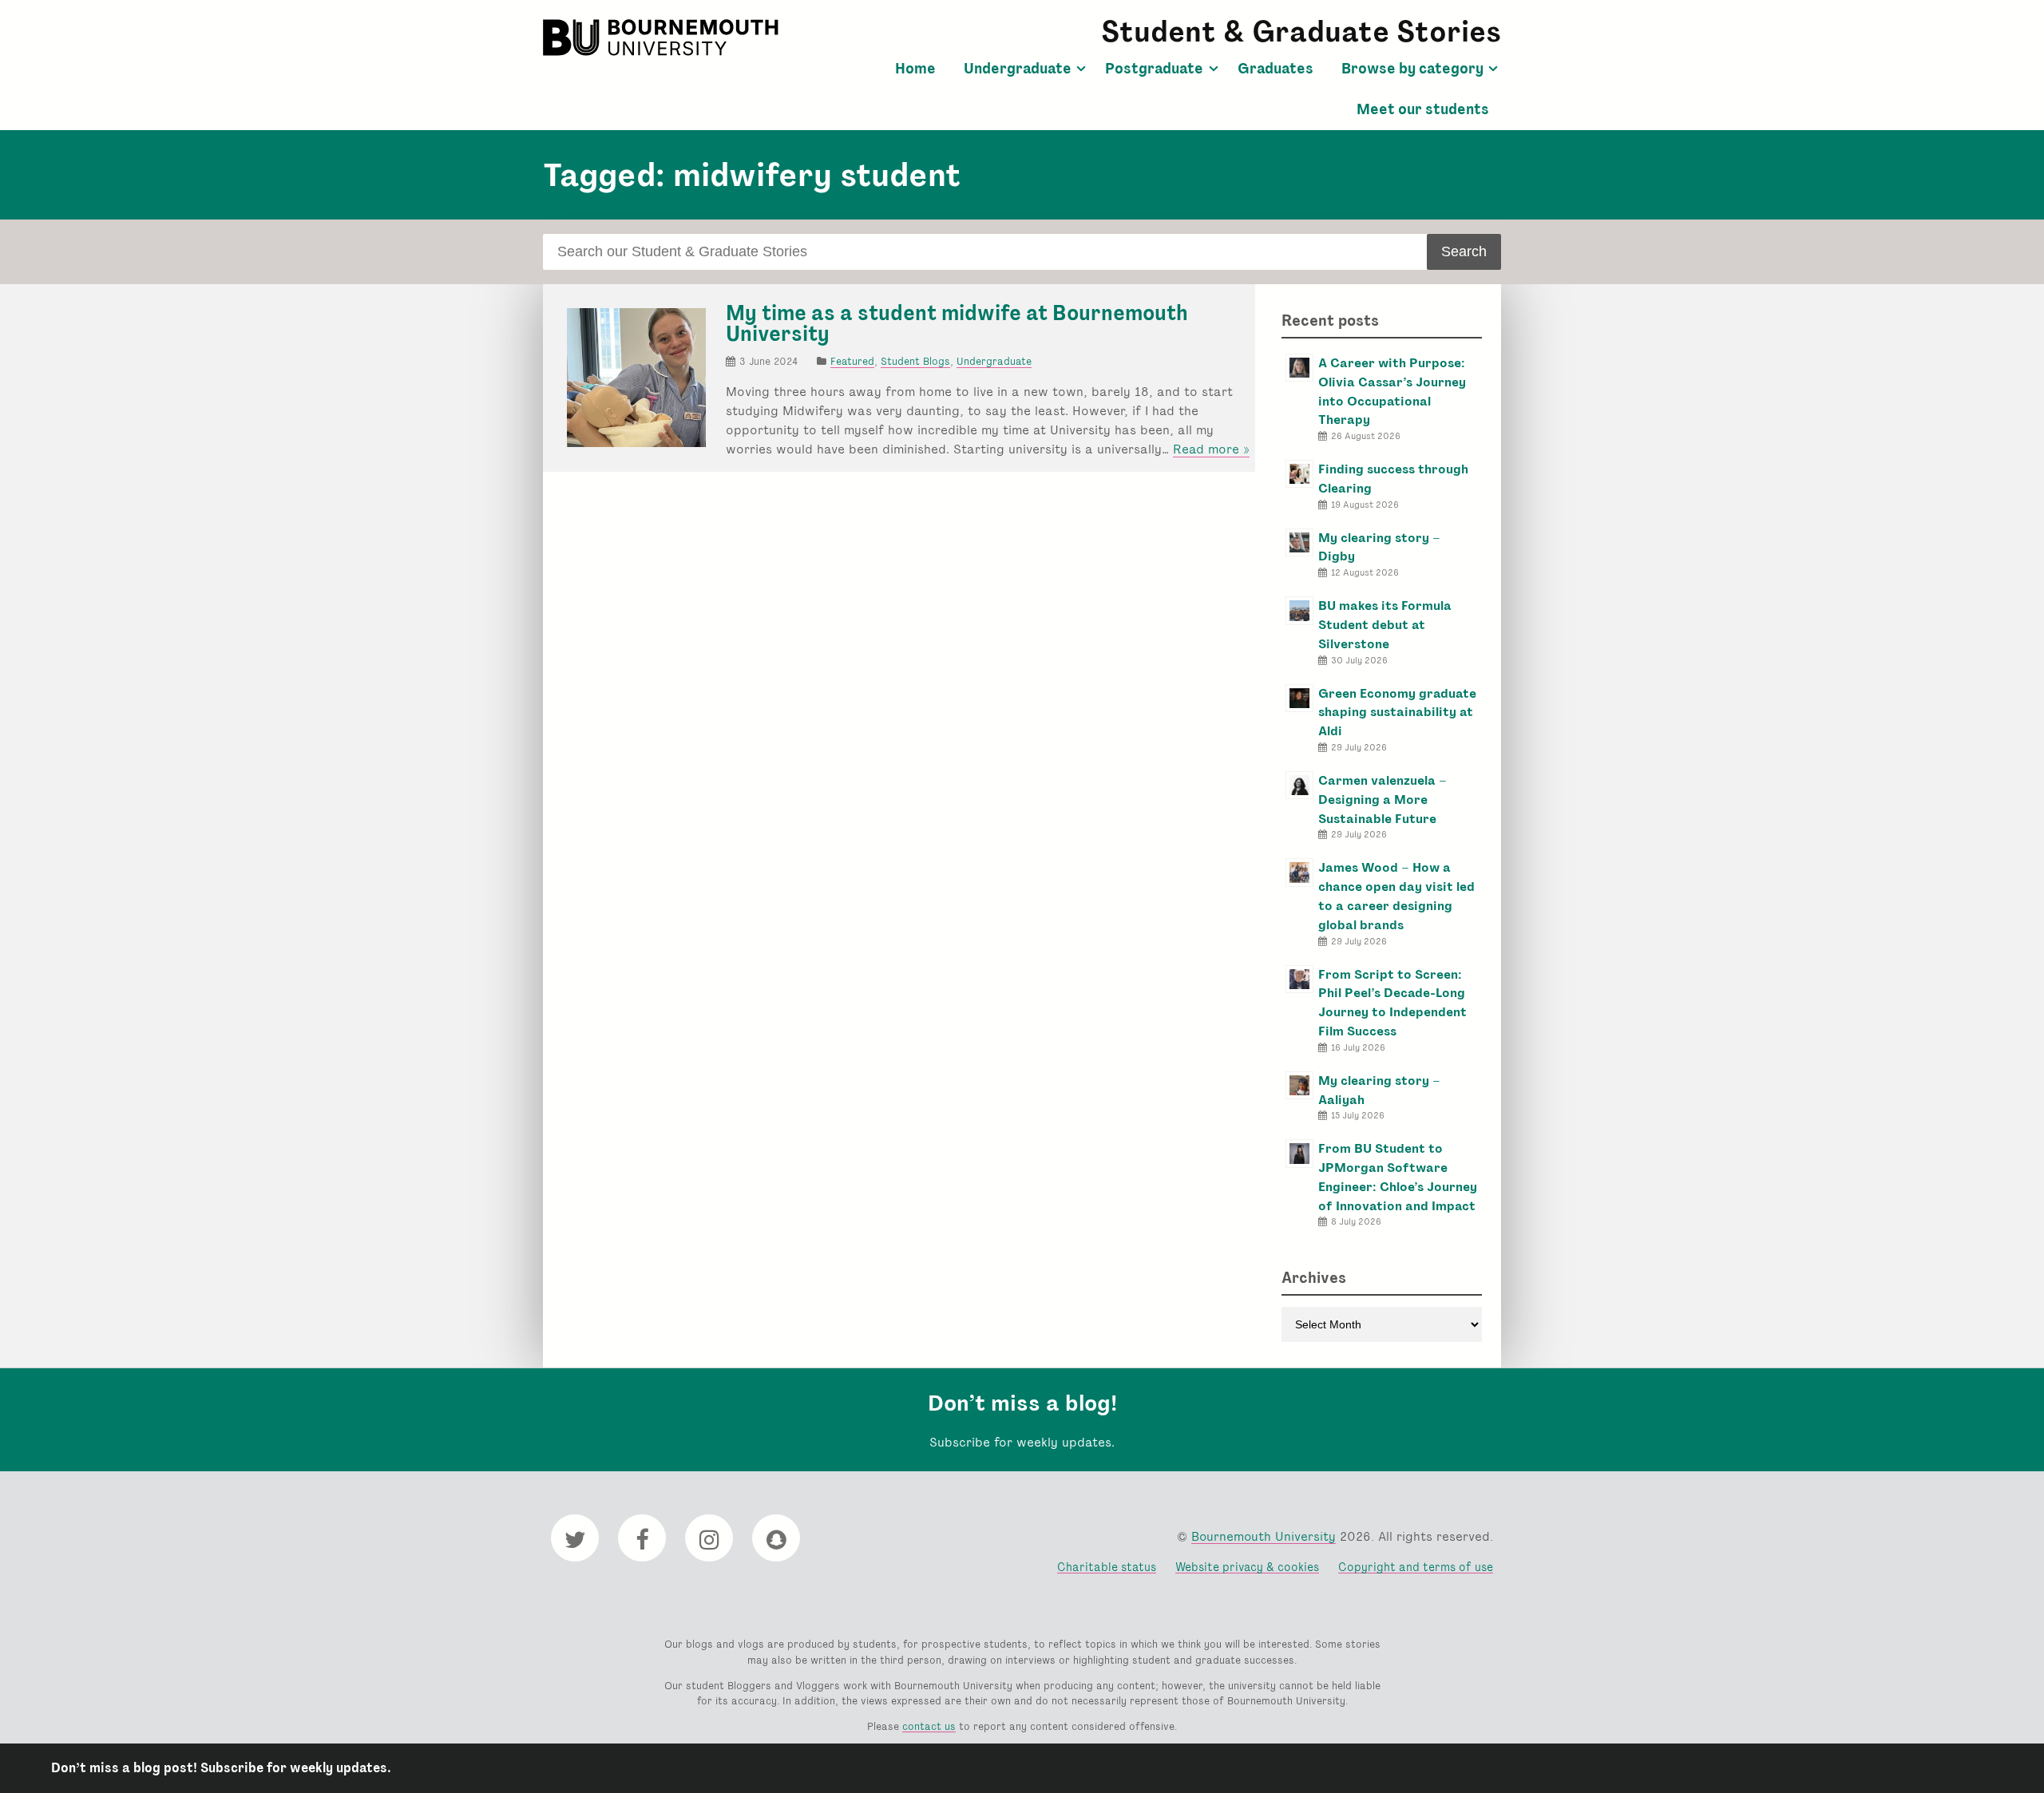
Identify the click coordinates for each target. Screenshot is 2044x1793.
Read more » (1211, 449)
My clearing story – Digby (1379, 547)
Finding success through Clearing (1393, 479)
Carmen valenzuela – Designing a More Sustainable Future (1382, 800)
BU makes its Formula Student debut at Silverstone (1385, 625)
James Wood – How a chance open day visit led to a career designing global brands (1396, 896)
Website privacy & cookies (1247, 1567)
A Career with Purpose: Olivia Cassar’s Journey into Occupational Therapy (1392, 391)
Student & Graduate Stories (1301, 32)
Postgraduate (1154, 69)
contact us (929, 1726)
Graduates (1276, 69)
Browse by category (1412, 69)
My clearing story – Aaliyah (1379, 1090)
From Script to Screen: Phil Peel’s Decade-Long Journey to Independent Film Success (1392, 1003)
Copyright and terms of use (1416, 1567)
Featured (852, 361)
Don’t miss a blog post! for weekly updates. (221, 1768)
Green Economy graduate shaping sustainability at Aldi (1397, 712)
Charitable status (1107, 1567)
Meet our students (1423, 109)
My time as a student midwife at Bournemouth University (957, 323)
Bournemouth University (663, 38)
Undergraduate (1018, 69)
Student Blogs (915, 361)
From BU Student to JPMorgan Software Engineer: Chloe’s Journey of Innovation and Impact (1398, 1177)
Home (915, 69)
